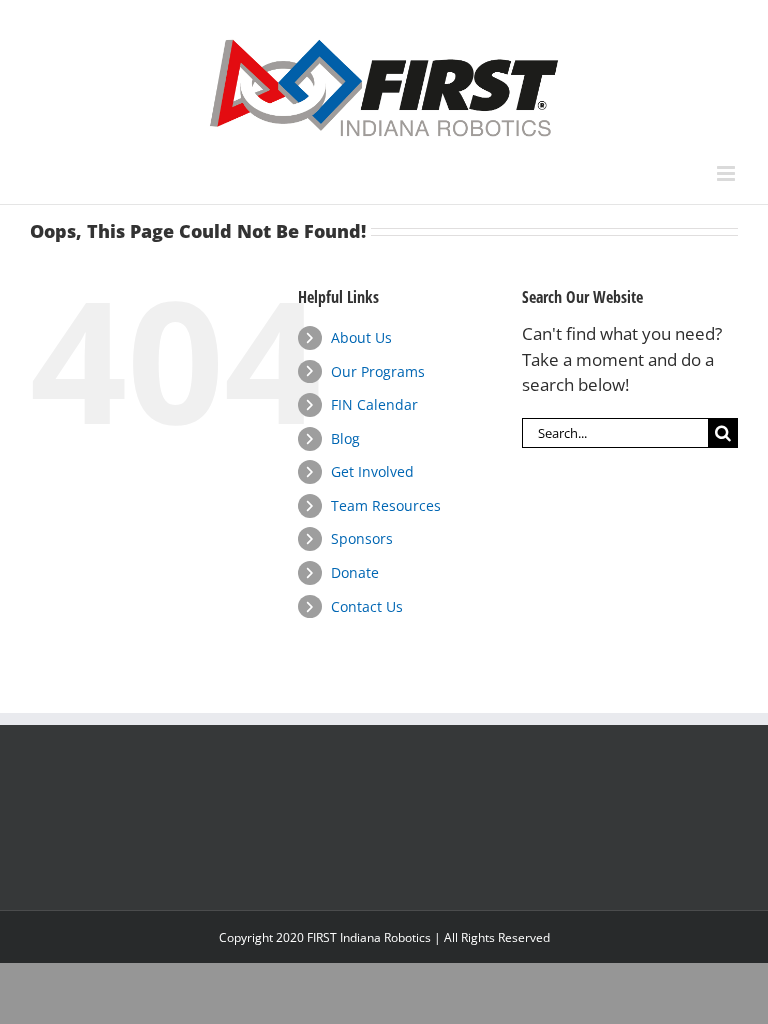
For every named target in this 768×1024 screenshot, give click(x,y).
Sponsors (362, 538)
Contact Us (367, 606)
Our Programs (378, 371)
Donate (355, 572)
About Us (361, 337)
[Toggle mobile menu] (727, 173)
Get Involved (372, 471)
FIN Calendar (374, 404)
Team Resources (386, 505)
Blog (345, 438)
